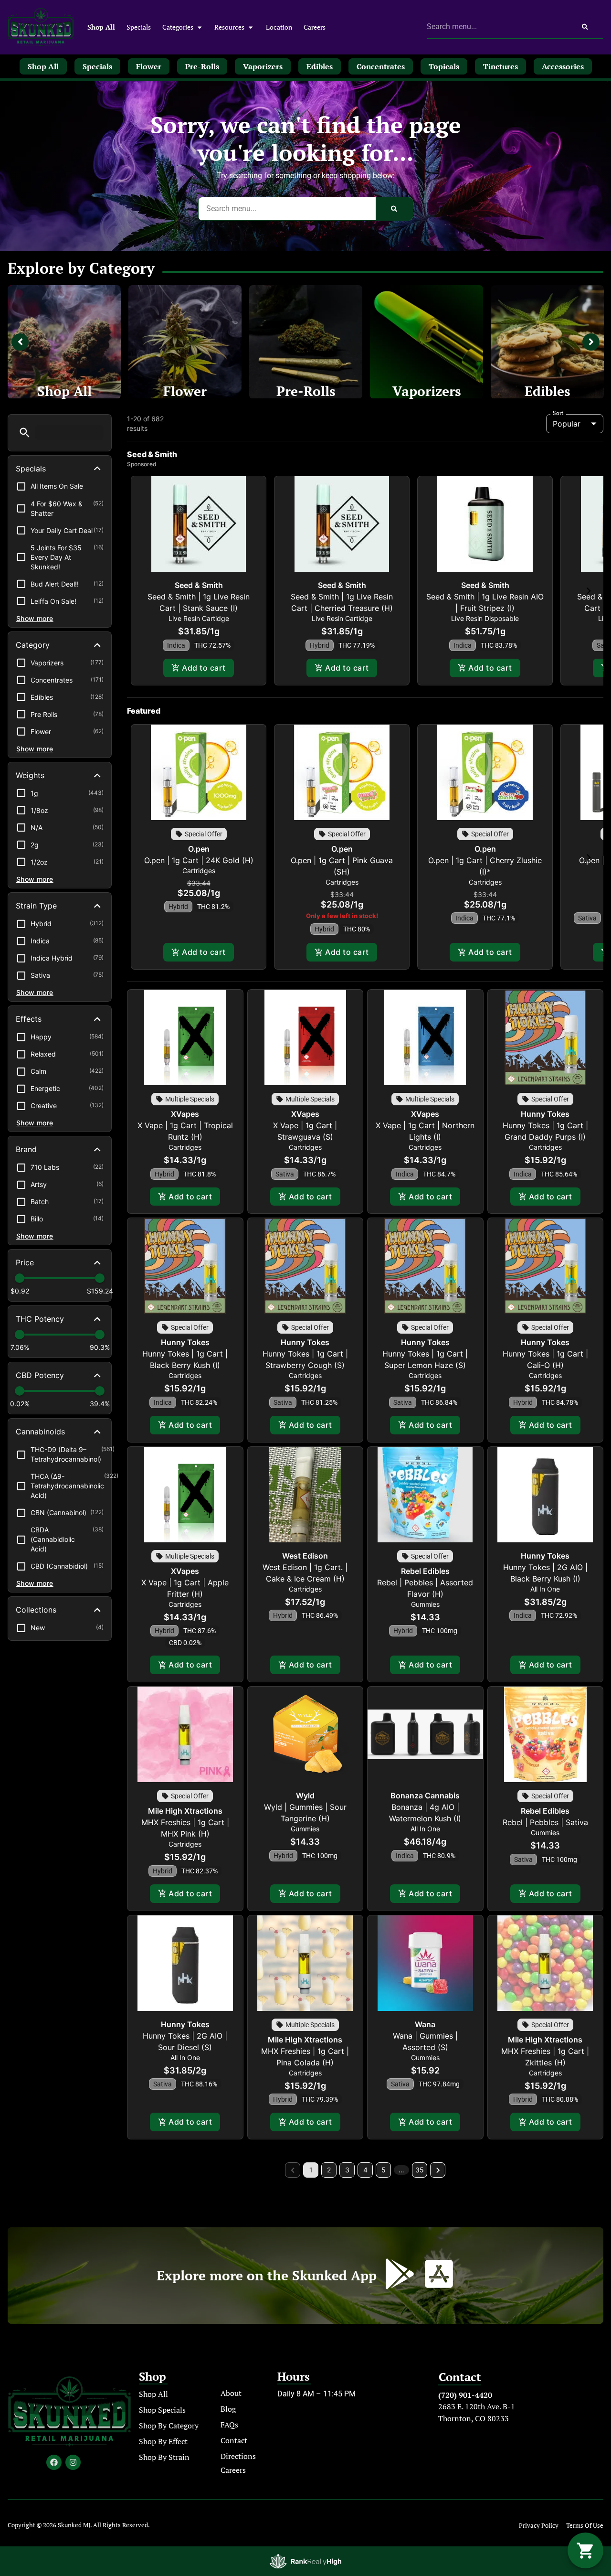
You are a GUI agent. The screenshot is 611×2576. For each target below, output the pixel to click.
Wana (425, 2024)
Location (279, 27)
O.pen (199, 849)
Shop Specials (162, 2410)
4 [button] (365, 2170)
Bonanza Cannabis (425, 1796)
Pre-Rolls (306, 391)
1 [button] (311, 2170)
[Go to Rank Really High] (305, 2561)
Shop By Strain (164, 2457)
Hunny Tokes (545, 1114)
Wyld (305, 1796)
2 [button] (329, 2170)
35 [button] (420, 2170)
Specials (139, 27)
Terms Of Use (585, 2526)
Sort (558, 413)
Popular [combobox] (567, 424)
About (231, 2393)
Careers (315, 27)
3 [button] (347, 2170)
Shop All (101, 27)
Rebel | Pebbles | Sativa (545, 1822)
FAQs (229, 2425)
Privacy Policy (539, 2526)
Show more (35, 618)
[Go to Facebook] (54, 2462)
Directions (238, 2456)
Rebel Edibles (425, 1571)
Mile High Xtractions (185, 1811)
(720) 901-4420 (465, 2395)
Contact (234, 2440)
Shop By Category (169, 2426)
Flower (185, 391)
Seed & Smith (199, 585)
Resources (229, 27)
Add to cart (204, 668)
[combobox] (497, 27)
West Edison (305, 1556)
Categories (178, 27)
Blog (228, 2409)
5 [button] (384, 2170)
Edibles (548, 391)
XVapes (185, 1114)
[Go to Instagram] (73, 2462)
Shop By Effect (163, 2441)
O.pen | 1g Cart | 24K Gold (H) (199, 860)
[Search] (585, 27)
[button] (25, 433)
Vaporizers (427, 391)
